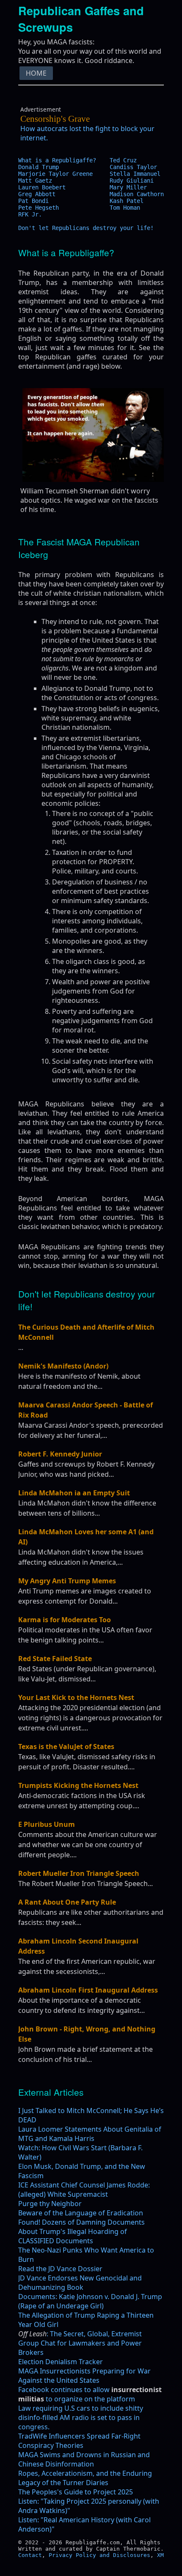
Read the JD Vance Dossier (60, 2278)
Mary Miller (128, 197)
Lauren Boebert (42, 197)
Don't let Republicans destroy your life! (86, 237)
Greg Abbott (37, 203)
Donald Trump (39, 176)
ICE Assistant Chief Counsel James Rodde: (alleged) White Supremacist (84, 2199)
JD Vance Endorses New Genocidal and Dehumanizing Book (80, 2292)
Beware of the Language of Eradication (81, 2222)
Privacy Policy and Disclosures (99, 2564)
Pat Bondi (33, 210)
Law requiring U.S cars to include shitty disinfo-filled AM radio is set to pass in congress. (81, 2427)
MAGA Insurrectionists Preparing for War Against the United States (84, 2385)
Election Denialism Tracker (61, 2371)
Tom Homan (125, 217)
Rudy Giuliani (132, 190)
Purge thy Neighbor (50, 2213)
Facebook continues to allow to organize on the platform (90, 2404)
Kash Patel (127, 210)
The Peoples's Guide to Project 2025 (76, 2501)
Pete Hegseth (39, 217)
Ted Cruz (123, 170)
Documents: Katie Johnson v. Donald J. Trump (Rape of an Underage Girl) (90, 2310)
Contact (30, 2564)
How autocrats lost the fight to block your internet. (87, 138)
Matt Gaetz (35, 190)
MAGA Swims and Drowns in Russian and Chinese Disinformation (84, 2469)
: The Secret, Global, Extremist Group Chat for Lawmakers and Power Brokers (80, 2352)
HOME (36, 82)
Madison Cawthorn (137, 203)
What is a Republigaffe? (57, 170)
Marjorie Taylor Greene (55, 183)
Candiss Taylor (133, 176)
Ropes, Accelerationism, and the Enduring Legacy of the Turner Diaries (85, 2487)
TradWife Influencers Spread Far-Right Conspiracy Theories (79, 2450)
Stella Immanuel (135, 183)
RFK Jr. (30, 224)
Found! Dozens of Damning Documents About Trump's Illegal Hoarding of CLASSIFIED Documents (81, 2241)
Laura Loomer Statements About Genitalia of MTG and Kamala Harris (90, 2143)
